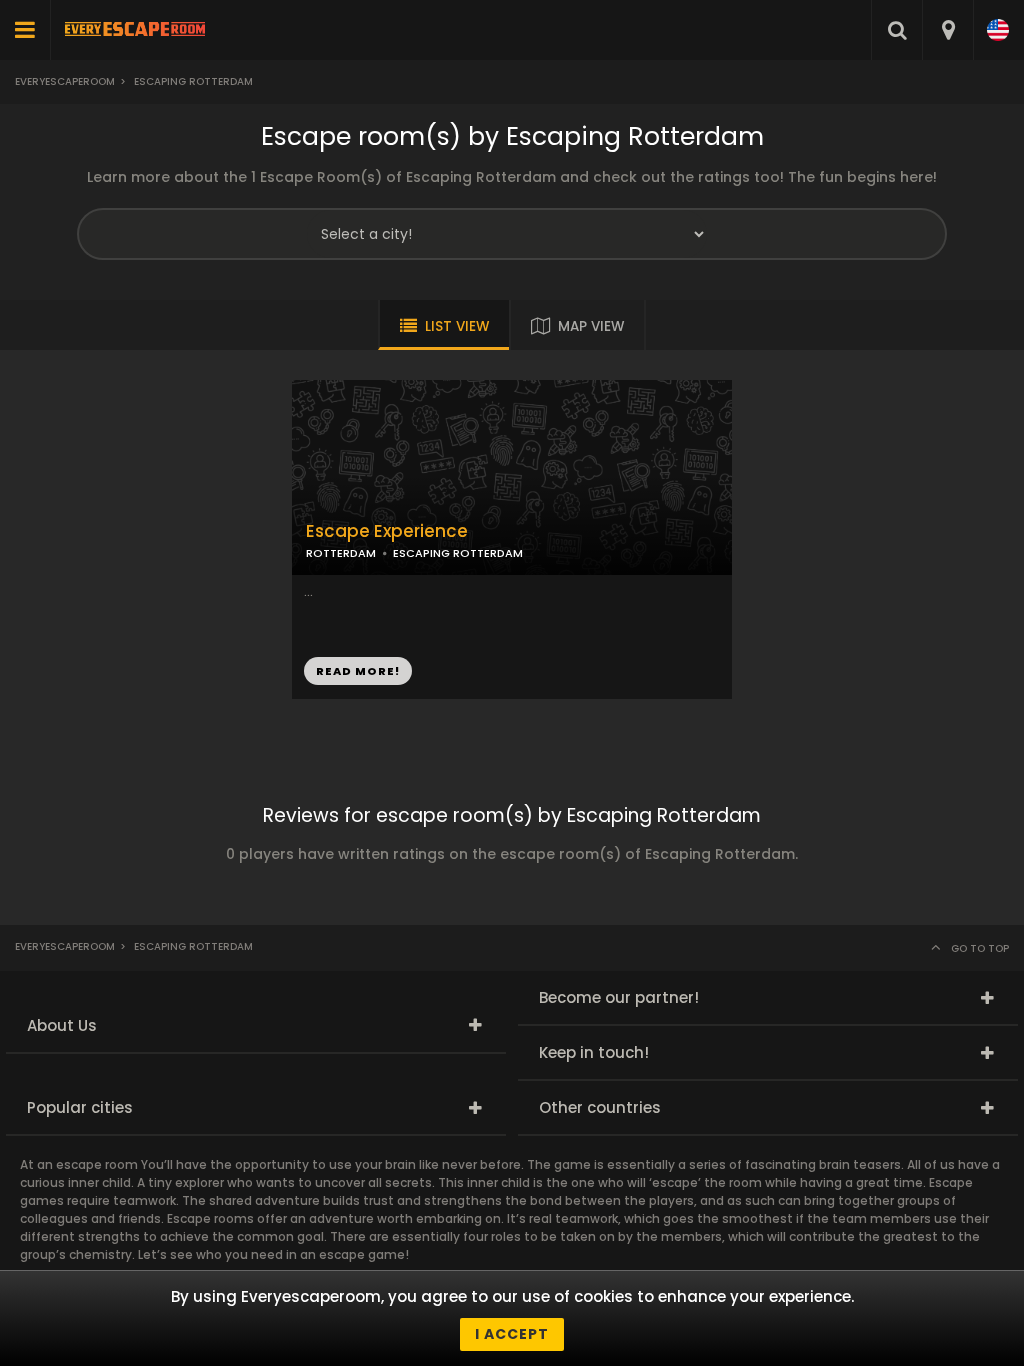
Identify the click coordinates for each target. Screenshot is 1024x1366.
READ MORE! (358, 671)
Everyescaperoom (65, 81)
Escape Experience (387, 531)
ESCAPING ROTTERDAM (458, 553)
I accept (512, 1334)
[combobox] (947, 30)
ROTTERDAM (341, 553)
